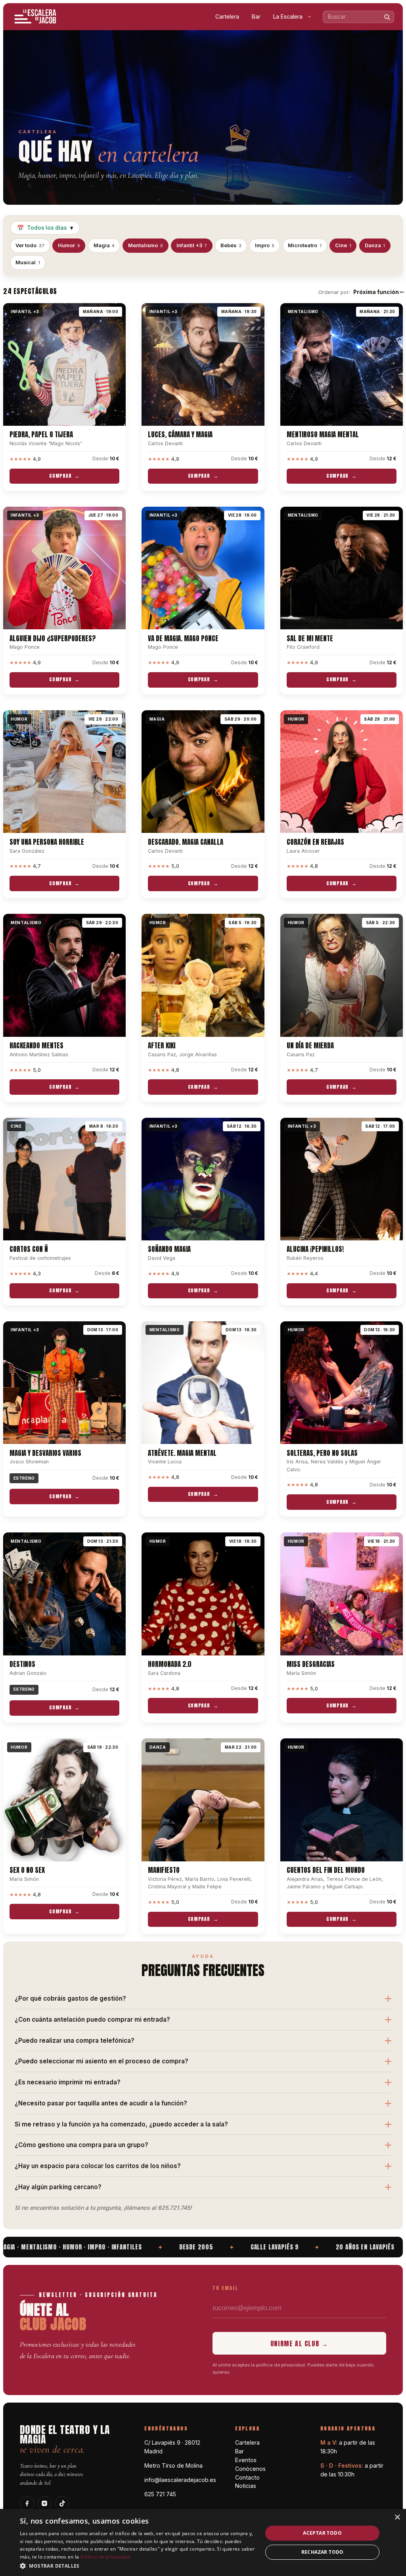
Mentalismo (146, 245)
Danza (375, 245)
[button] (138, 2565)
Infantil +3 (192, 245)
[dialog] (203, 2542)
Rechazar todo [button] (323, 2552)
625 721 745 (160, 2494)
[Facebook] (27, 2503)
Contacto (247, 2477)
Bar (256, 17)
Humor (69, 245)
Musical (28, 262)
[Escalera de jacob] (36, 17)
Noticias (246, 2486)
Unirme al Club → (300, 2343)
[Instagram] (44, 2503)
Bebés (231, 245)
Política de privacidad (105, 2557)
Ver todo (30, 245)
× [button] (397, 2517)
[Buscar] (387, 17)
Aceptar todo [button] (322, 2533)
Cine (343, 245)
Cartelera (227, 17)
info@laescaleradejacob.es (180, 2480)
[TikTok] (62, 2503)
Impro (265, 245)
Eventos (246, 2460)
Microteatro (305, 245)
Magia (104, 245)
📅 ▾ (45, 228)
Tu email (225, 2288)
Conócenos (250, 2469)
